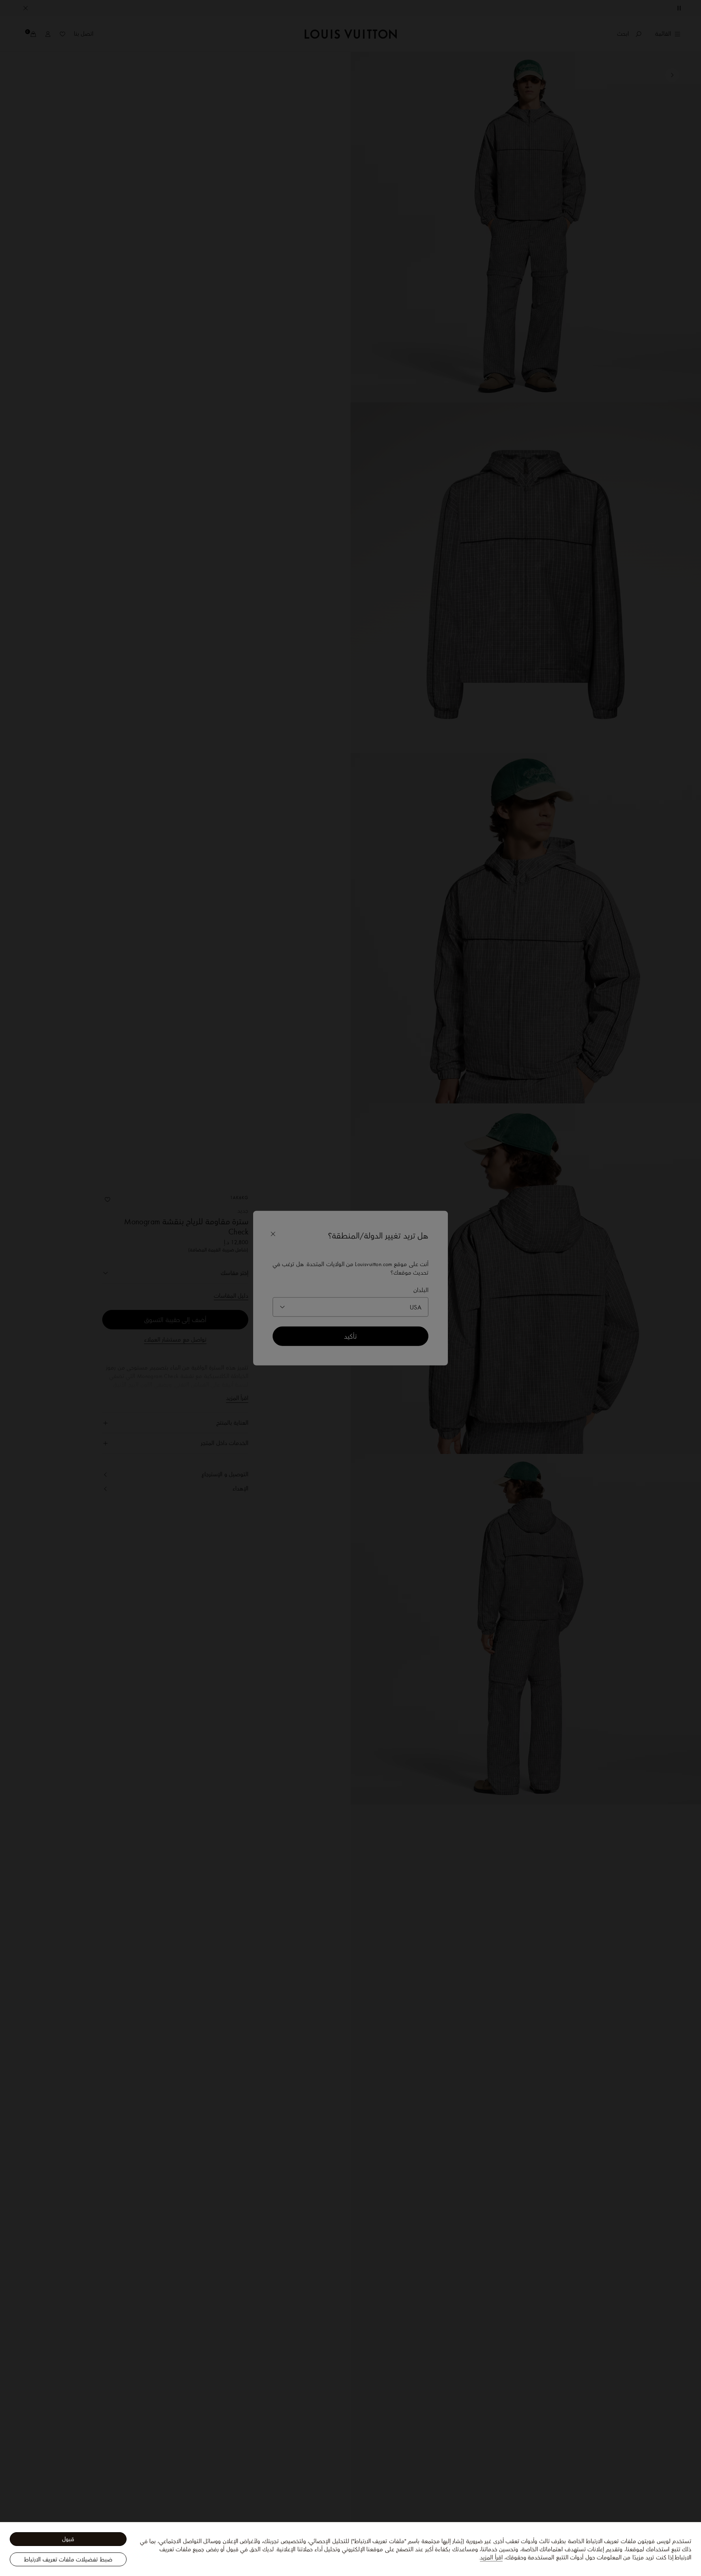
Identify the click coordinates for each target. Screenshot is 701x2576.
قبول (68, 2539)
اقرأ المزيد (491, 2557)
